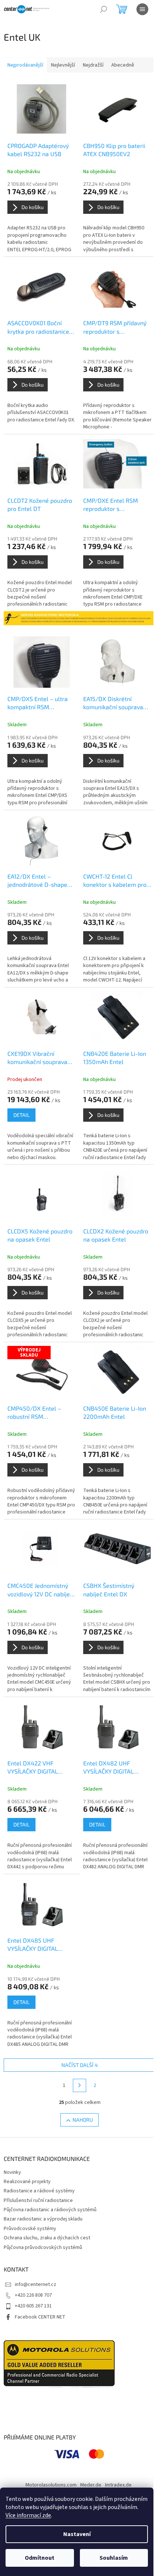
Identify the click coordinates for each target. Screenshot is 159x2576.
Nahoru (83, 2120)
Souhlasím (114, 2558)
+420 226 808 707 (33, 2295)
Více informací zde (28, 2515)
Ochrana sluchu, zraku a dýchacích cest (47, 2238)
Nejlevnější (63, 65)
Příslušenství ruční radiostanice (38, 2200)
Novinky (12, 2172)
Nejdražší (93, 65)
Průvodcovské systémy (30, 2229)
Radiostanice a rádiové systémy (39, 2191)
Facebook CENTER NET (40, 2317)
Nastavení (77, 2534)
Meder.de (91, 2485)
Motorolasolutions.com (51, 2485)
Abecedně (123, 65)
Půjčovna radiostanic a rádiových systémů (50, 2210)
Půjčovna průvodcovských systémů (43, 2247)
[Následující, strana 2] (79, 2085)
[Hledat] (104, 9)
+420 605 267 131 (33, 2306)
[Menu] (142, 9)
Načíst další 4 (80, 2065)
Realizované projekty (27, 2182)
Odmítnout (40, 2558)
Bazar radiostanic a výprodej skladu (43, 2219)
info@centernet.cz (35, 2284)
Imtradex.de (118, 2485)
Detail (21, 1115)
